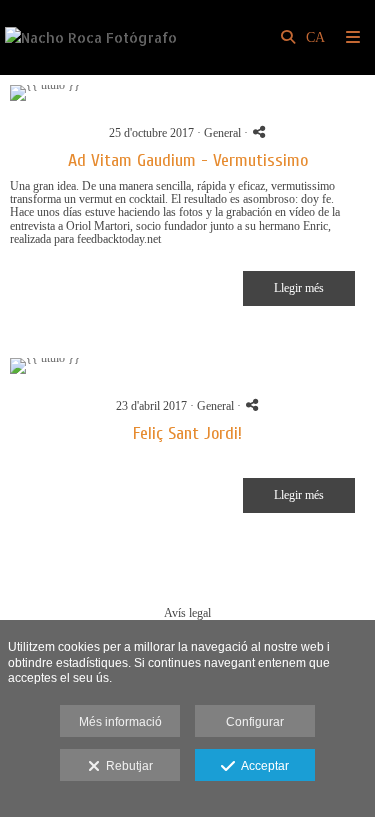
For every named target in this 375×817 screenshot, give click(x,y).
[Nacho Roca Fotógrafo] (91, 37)
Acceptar (262, 766)
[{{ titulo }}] (187, 93)
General (222, 133)
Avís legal (187, 613)
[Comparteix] (259, 131)
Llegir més (299, 288)
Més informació (120, 722)
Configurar (255, 722)
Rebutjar (126, 766)
